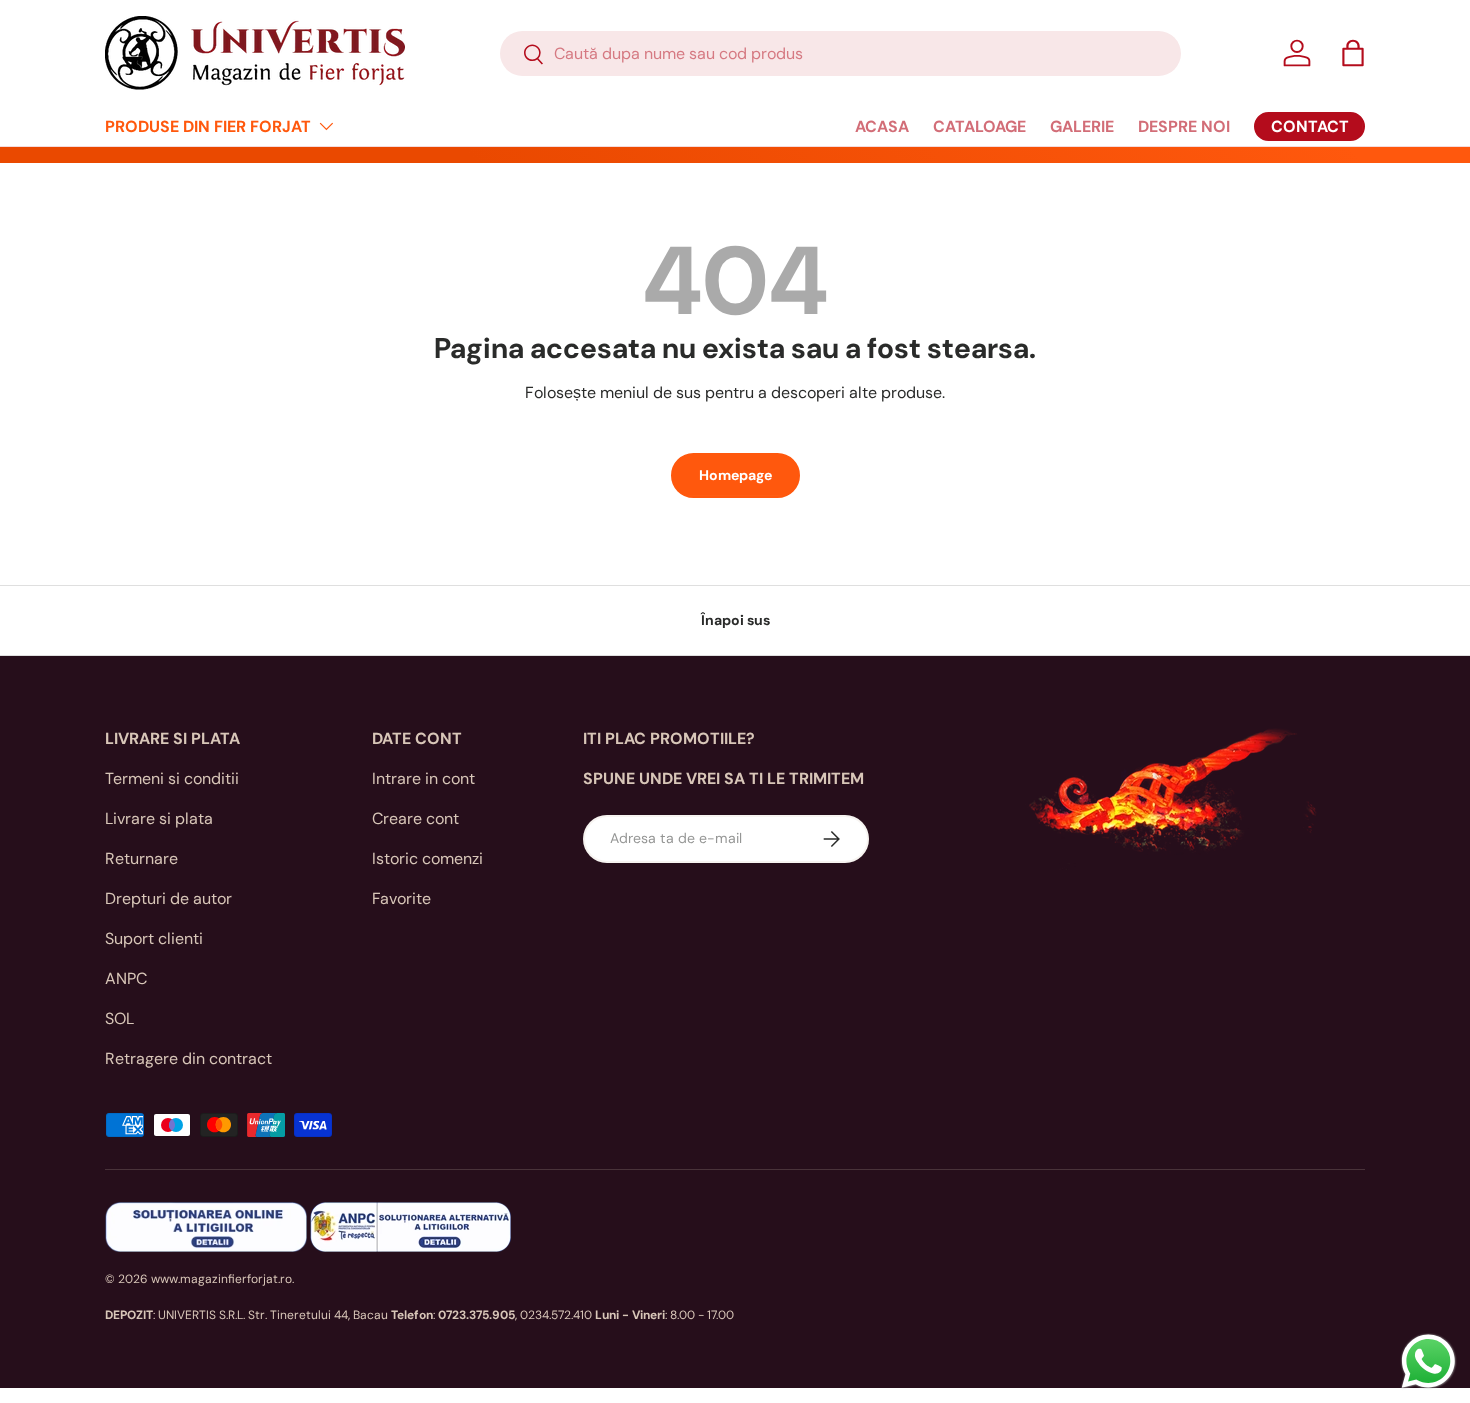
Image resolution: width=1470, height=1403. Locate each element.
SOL (119, 1018)
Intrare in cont (423, 778)
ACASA (882, 126)
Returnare (141, 858)
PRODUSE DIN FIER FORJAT (208, 126)
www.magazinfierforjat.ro (221, 1279)
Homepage (735, 475)
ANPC (126, 978)
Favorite (401, 898)
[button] (1353, 53)
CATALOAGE (979, 126)
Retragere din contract (188, 1058)
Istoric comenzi (427, 858)
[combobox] (840, 53)
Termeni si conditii (172, 778)
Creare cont (415, 818)
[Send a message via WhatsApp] (1428, 1361)
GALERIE (1082, 126)
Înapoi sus (735, 620)
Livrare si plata (159, 818)
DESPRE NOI (1184, 126)
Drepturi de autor (168, 898)
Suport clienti (154, 938)
